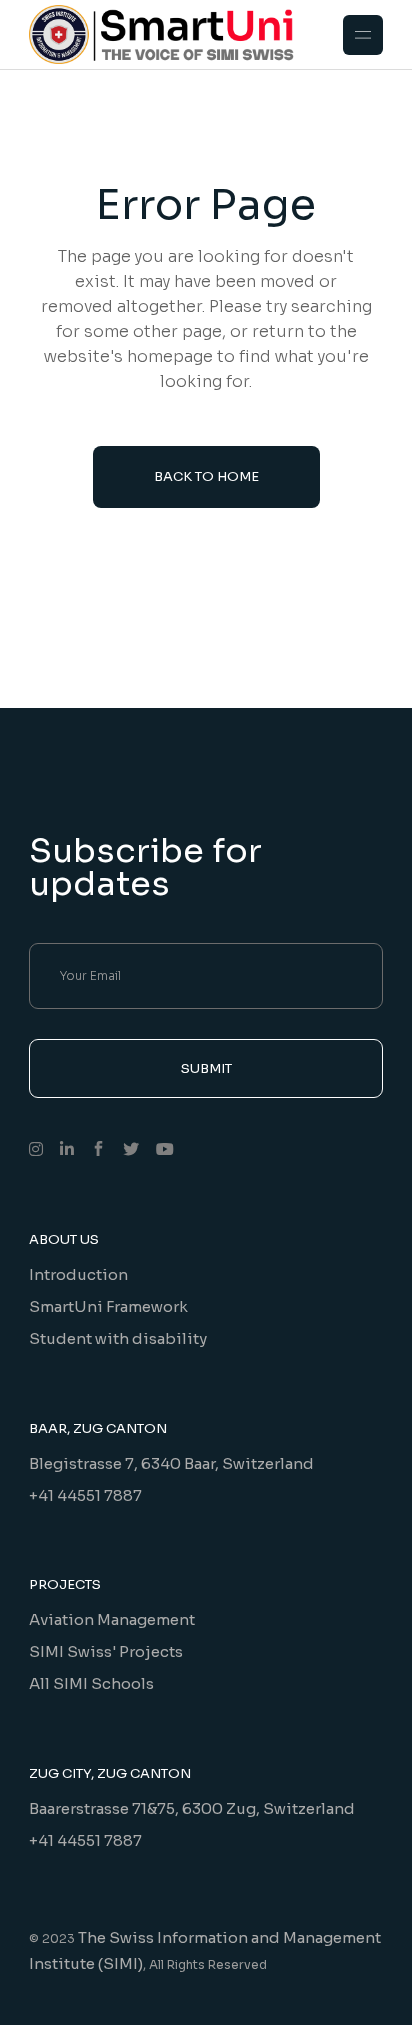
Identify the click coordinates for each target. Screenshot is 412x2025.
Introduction (78, 1274)
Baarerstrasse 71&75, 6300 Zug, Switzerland (192, 1808)
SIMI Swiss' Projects (106, 1651)
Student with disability (118, 1338)
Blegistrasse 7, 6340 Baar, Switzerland (171, 1463)
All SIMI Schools (91, 1683)
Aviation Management (112, 1619)
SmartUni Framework (108, 1306)
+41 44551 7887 (85, 1495)
